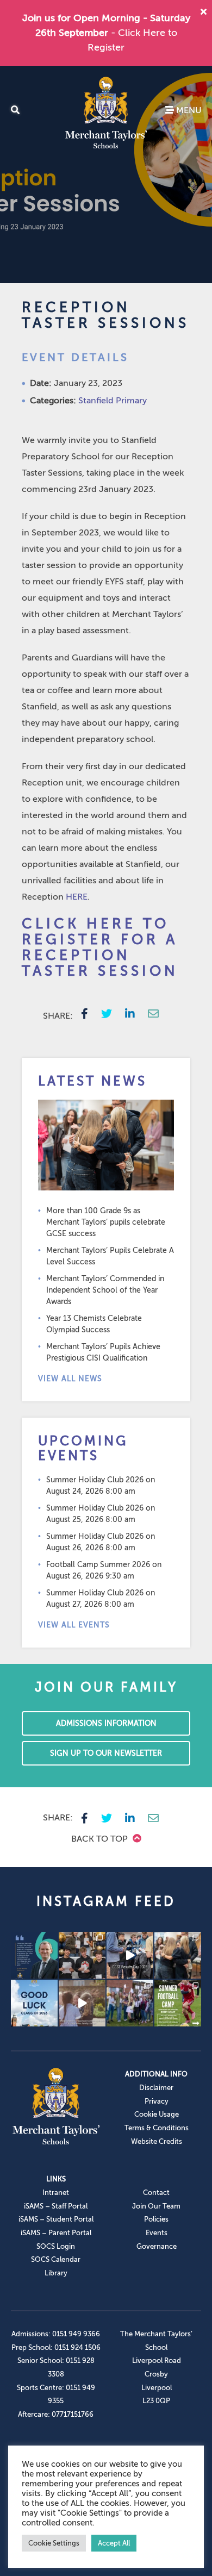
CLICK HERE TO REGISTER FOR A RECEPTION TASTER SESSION (100, 947)
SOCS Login (56, 2246)
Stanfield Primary (113, 401)
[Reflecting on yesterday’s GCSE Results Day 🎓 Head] (34, 1955)
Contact (156, 2193)
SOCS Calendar (56, 2259)
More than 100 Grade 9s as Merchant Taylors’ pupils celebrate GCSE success (106, 1222)
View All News (70, 1379)
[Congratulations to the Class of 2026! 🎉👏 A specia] (130, 1955)
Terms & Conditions (157, 2128)
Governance (157, 2246)
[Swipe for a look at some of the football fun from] (178, 2003)
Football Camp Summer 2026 (98, 1565)
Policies (156, 2219)
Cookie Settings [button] (54, 2543)
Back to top (101, 1839)
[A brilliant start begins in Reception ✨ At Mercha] (82, 2003)
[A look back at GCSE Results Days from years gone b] (130, 2003)
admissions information (106, 1723)
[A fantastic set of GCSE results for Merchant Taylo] (178, 1955)
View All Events (74, 1625)
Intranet (56, 2193)
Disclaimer (156, 2088)
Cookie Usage (157, 2114)
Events (157, 2233)
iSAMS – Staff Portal (56, 2206)
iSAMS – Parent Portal (56, 2233)
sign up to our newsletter (106, 1753)
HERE (77, 897)
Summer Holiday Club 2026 (95, 1480)
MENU (188, 110)
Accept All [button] (114, 2543)
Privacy (157, 2101)
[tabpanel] (106, 174)
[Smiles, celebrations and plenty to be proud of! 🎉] (82, 1955)
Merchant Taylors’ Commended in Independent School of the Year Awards (105, 1290)
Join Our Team (156, 2206)
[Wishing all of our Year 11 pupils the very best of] (34, 2003)
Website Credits (157, 2141)
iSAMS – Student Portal (56, 2219)
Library (56, 2273)
